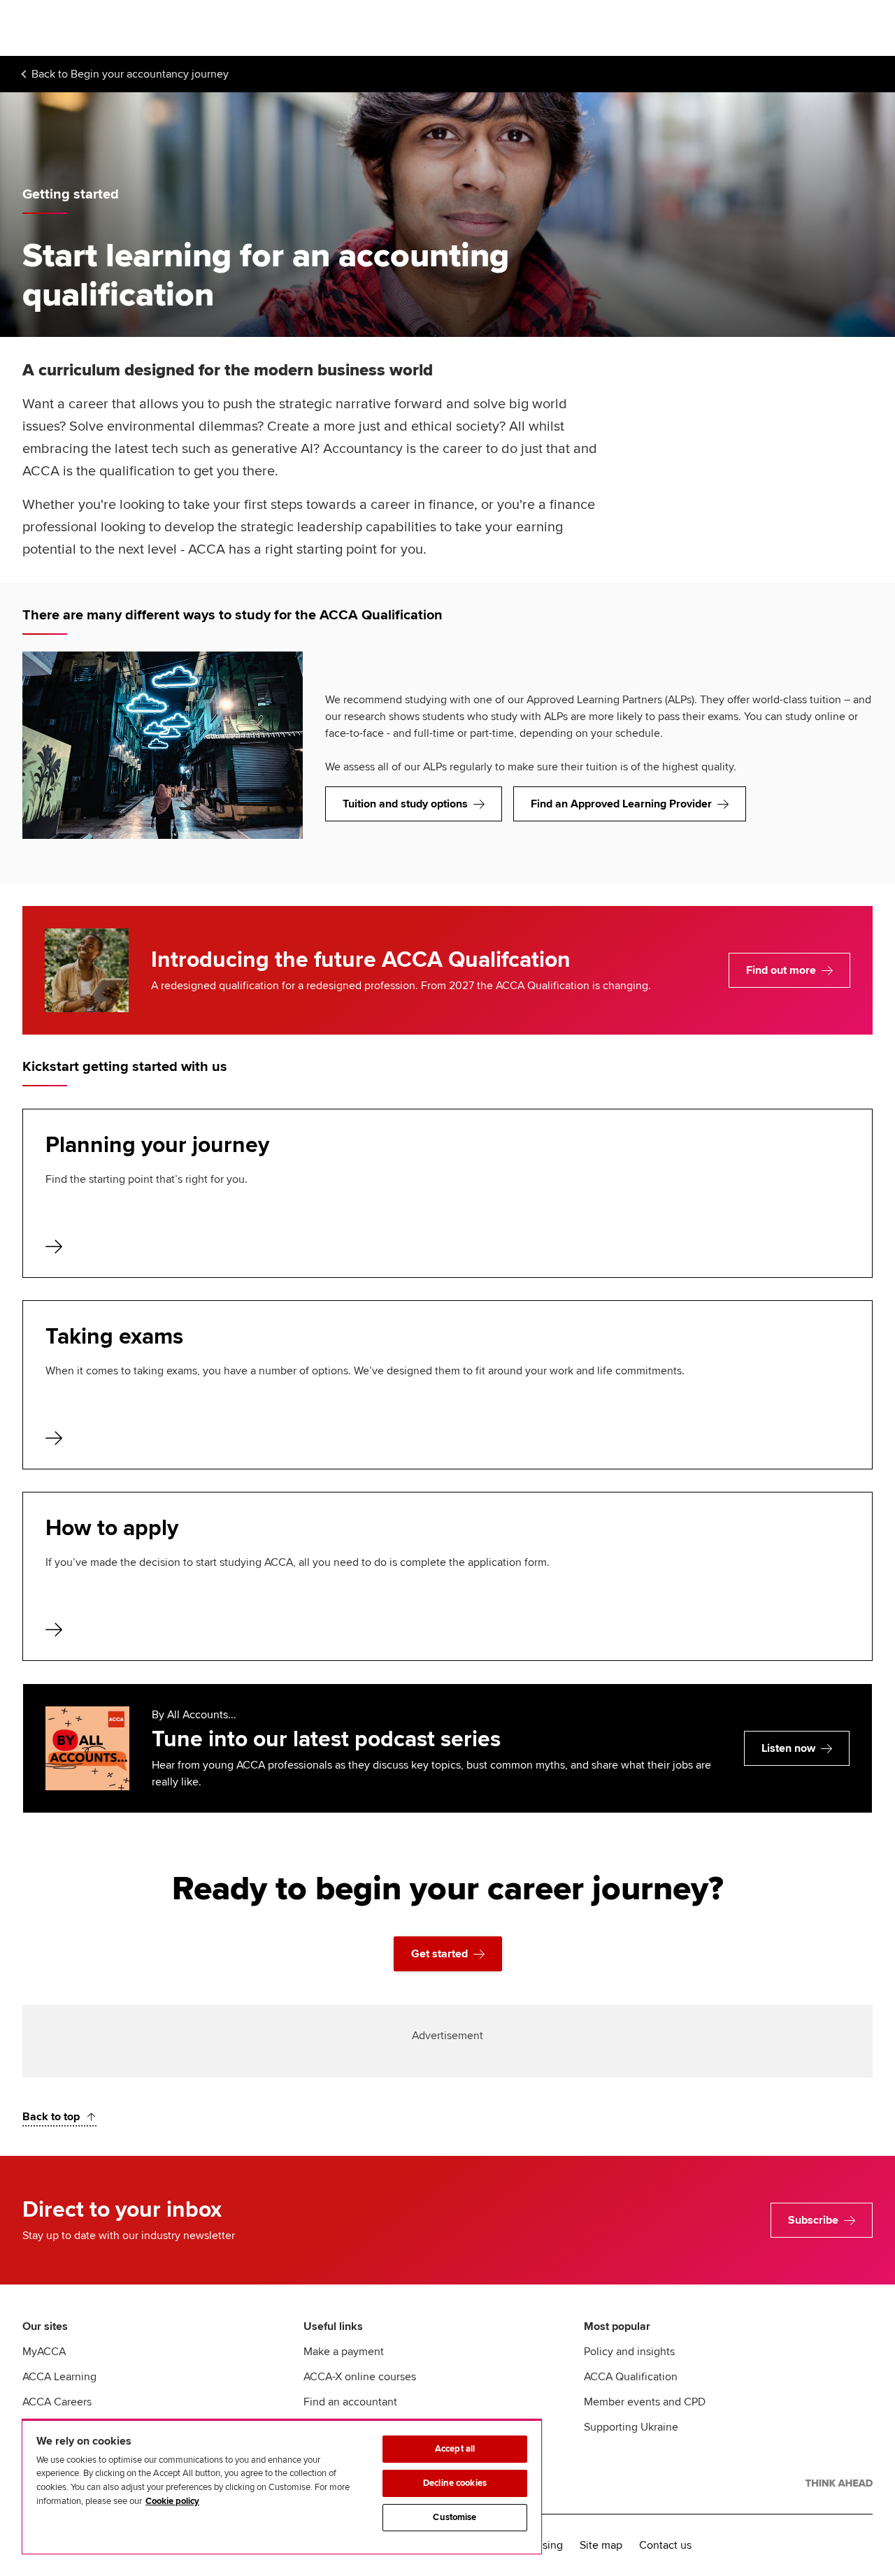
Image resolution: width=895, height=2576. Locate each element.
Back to (130, 74)
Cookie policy (172, 2501)
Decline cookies (455, 2483)
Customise (454, 2517)
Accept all (455, 2449)
